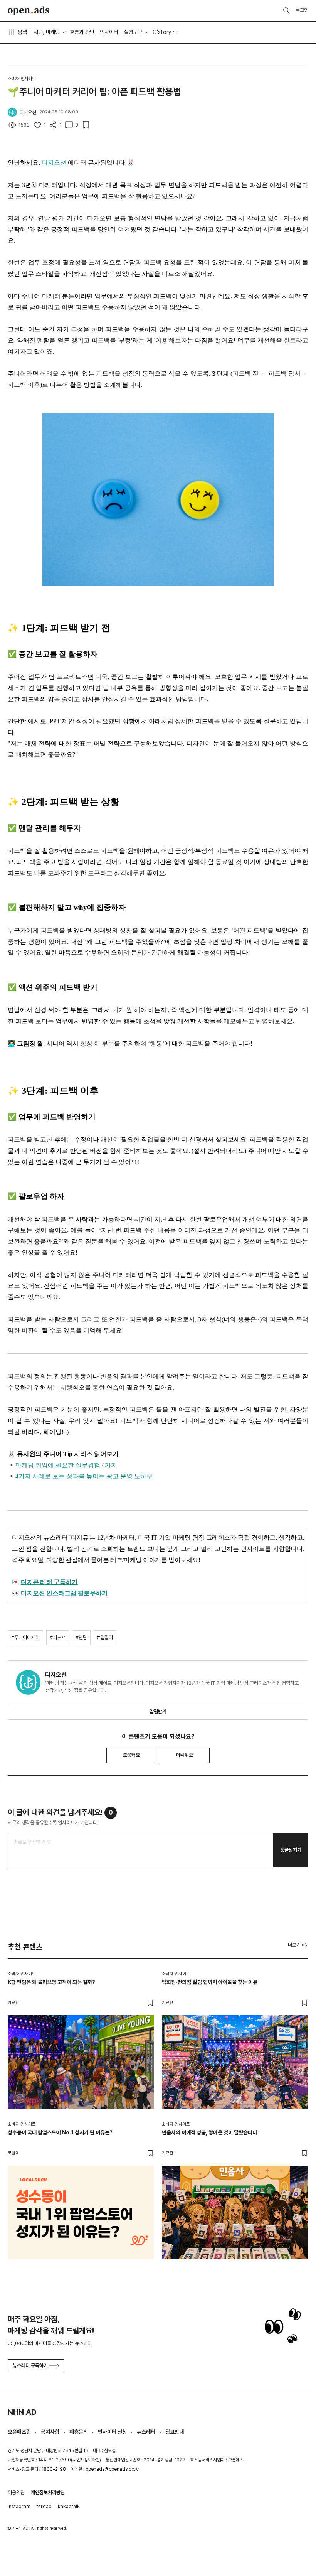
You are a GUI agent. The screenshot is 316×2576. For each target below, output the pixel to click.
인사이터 (109, 32)
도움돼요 (131, 1755)
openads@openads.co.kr (112, 2469)
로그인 (302, 10)
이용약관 (16, 2492)
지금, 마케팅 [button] (47, 32)
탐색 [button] (22, 32)
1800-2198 (54, 2469)
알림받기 (158, 1711)
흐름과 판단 (82, 32)
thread (44, 2506)
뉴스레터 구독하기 (30, 2366)
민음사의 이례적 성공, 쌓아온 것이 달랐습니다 (209, 2132)
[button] (298, 1945)
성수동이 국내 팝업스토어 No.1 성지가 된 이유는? (60, 2132)
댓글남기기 (291, 1850)
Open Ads (29, 11)
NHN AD (22, 2412)
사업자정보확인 (86, 2460)
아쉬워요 (185, 1755)
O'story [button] (162, 32)
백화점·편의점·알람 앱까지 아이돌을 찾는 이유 (210, 1982)
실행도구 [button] (133, 32)
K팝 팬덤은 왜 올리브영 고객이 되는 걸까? (51, 1982)
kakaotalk (69, 2506)
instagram (19, 2506)
